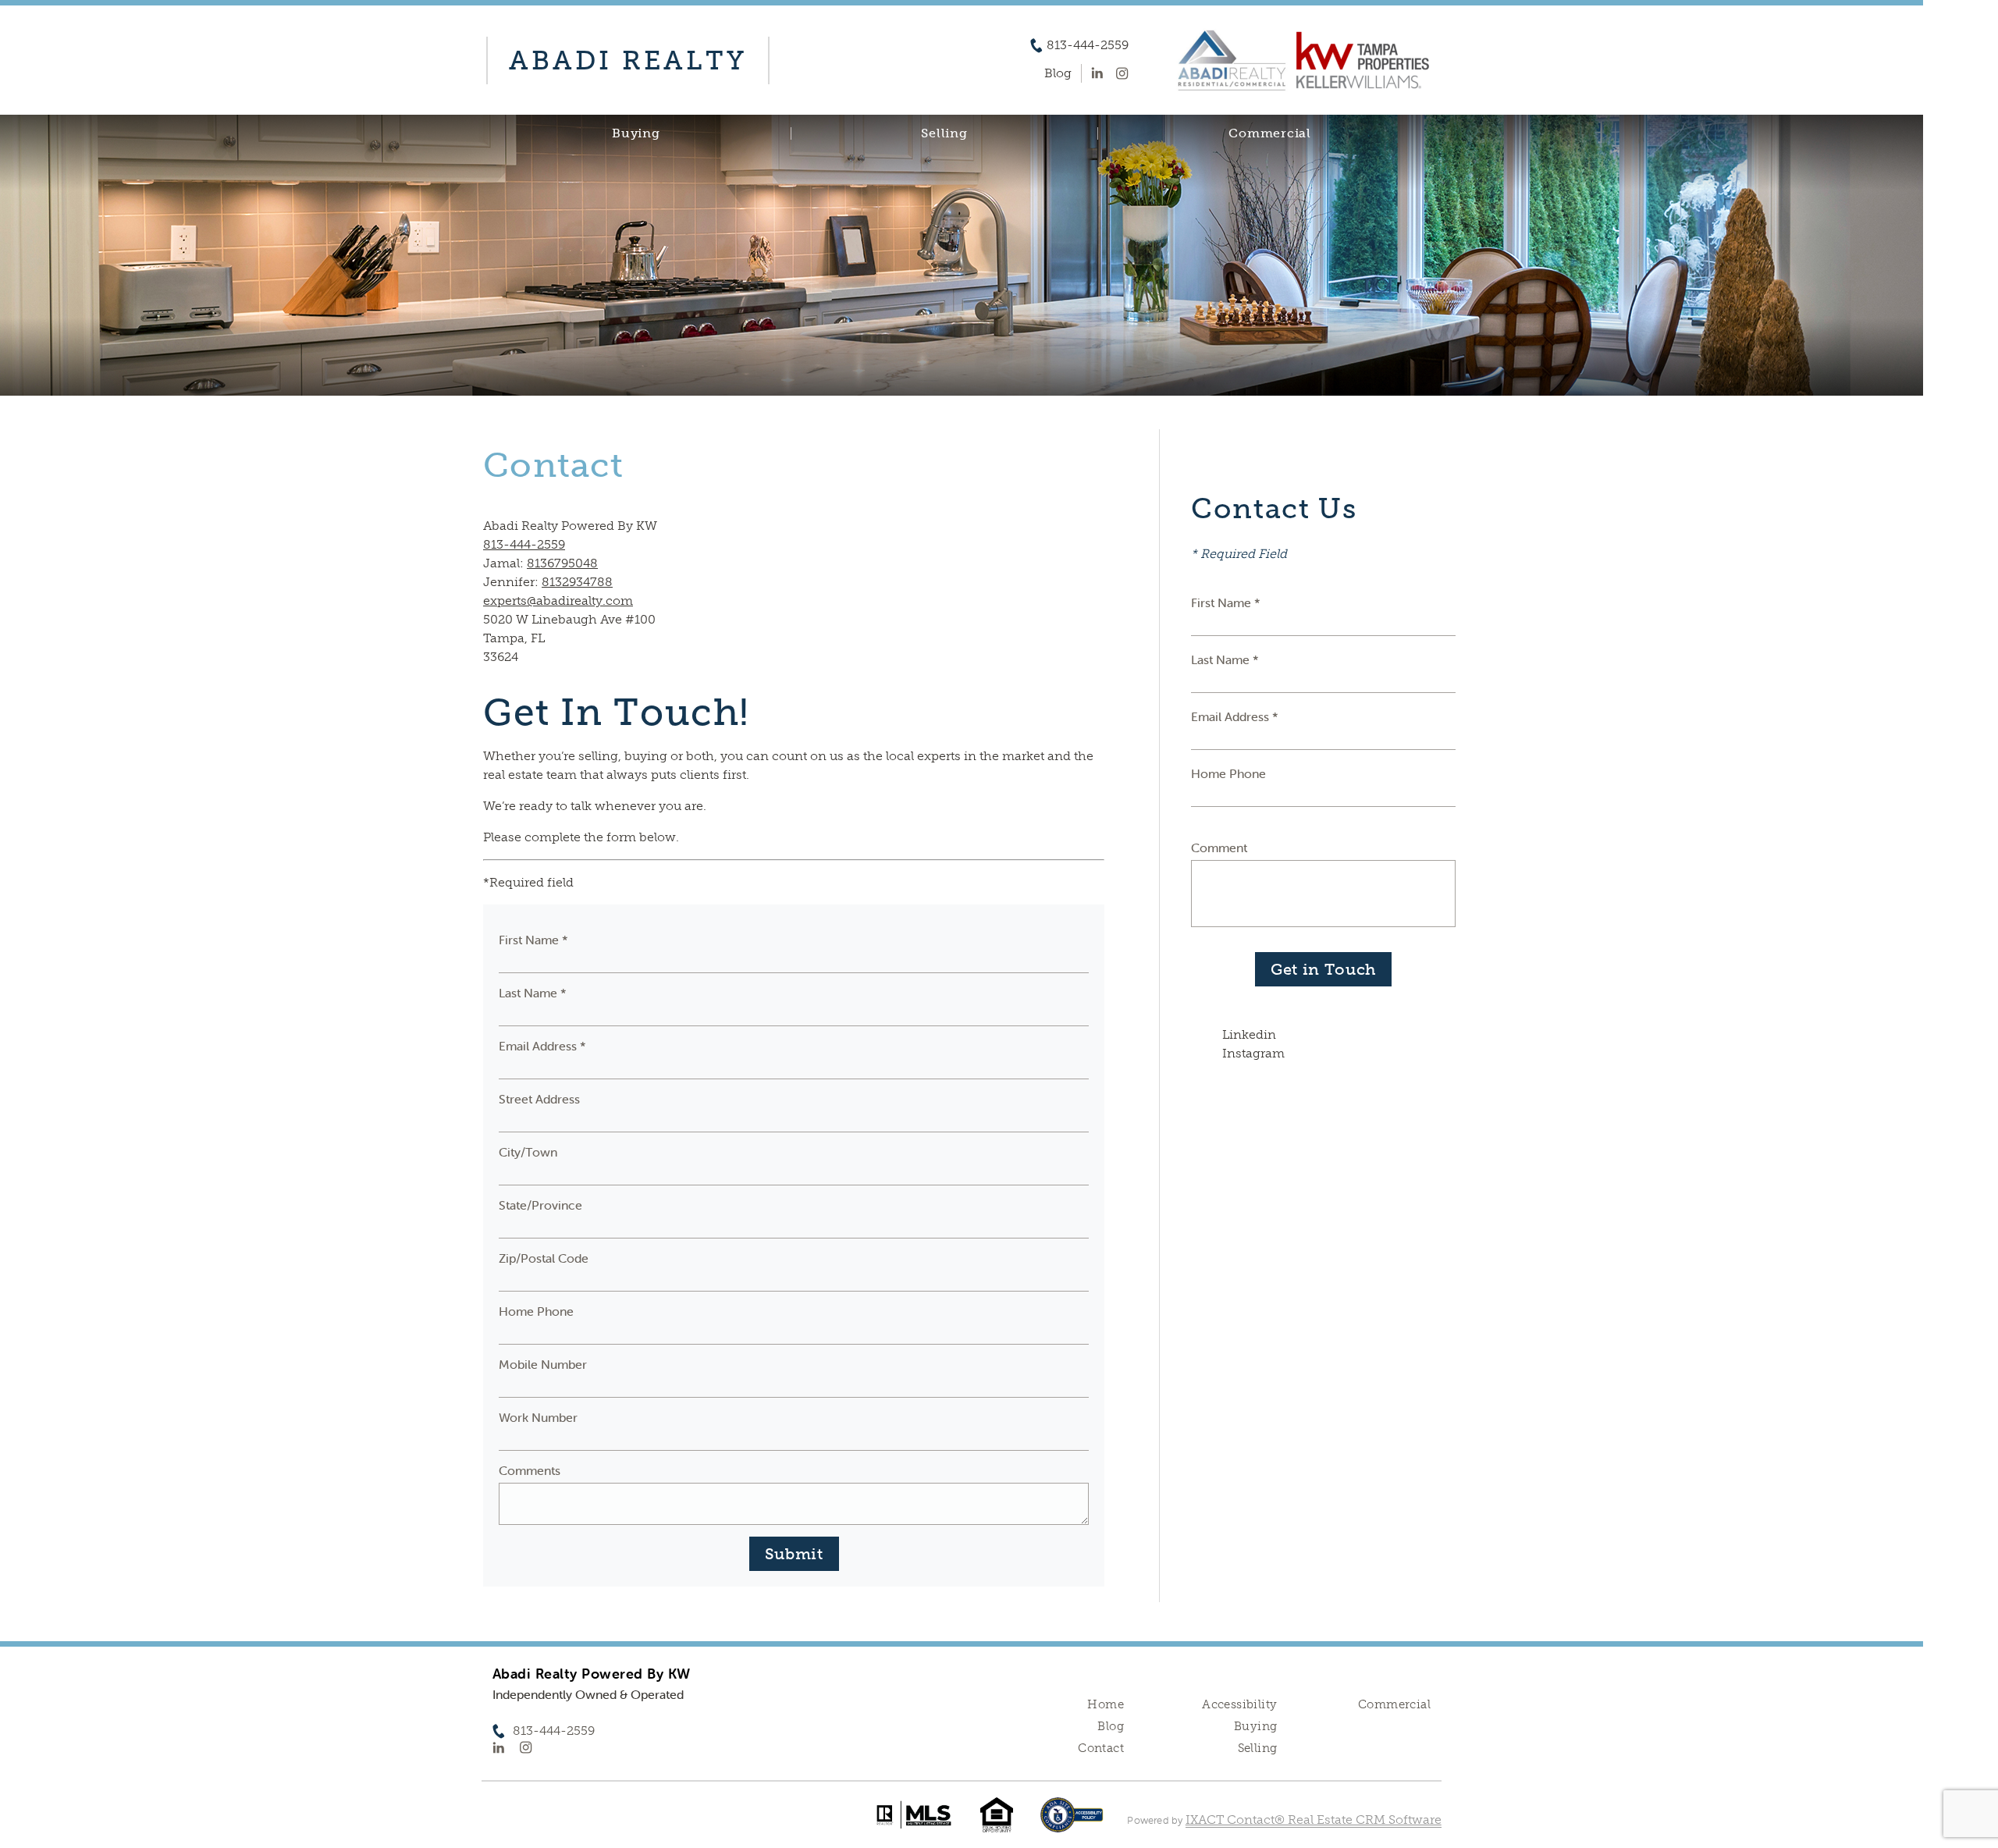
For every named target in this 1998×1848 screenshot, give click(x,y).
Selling (944, 133)
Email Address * (542, 1046)
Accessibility (1239, 1704)
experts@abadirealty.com (558, 601)
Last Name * (533, 993)
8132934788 (577, 582)
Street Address (539, 1099)
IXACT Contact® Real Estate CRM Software (1314, 1820)
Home (1106, 1704)
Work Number (538, 1417)
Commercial (1270, 133)
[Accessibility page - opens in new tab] (1072, 1823)
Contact (1101, 1748)
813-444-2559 (1088, 45)
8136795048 (562, 563)
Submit (794, 1554)
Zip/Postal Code (544, 1258)
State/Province (540, 1205)
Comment (1219, 848)
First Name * (533, 940)
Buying (636, 133)
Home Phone (536, 1311)
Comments (530, 1470)
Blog (1111, 1726)
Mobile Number (543, 1364)
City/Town (528, 1152)
